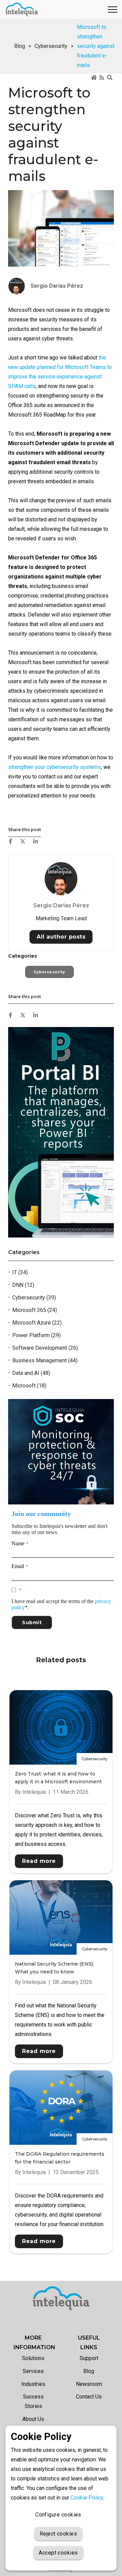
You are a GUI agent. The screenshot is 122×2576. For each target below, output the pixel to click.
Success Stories (33, 2401)
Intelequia (34, 1792)
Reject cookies (58, 2534)
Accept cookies (58, 2553)
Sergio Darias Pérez (61, 905)
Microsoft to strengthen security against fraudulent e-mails (96, 46)
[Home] (94, 78)
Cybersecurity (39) (34, 1298)
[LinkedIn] (36, 841)
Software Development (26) (45, 1348)
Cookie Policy (87, 2498)
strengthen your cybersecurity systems (55, 767)
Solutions (33, 2358)
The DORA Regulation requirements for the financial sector (60, 2158)
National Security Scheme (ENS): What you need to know (54, 1968)
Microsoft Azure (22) (37, 1323)
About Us (33, 2419)
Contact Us (89, 2397)
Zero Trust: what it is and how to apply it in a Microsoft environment (58, 1778)
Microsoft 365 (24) (35, 1310)
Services (33, 2371)
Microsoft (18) (29, 1386)
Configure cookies (58, 2515)
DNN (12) (23, 1285)
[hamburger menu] (113, 10)
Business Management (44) (45, 1360)
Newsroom (89, 2384)
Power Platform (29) (36, 1335)
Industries (33, 2384)
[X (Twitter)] (23, 841)
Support (89, 2358)
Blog (20, 46)
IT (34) (20, 1272)
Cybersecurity (51, 46)
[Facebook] (11, 841)
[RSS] (102, 78)
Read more (39, 1861)
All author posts (61, 937)
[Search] (110, 78)
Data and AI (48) (31, 1373)
